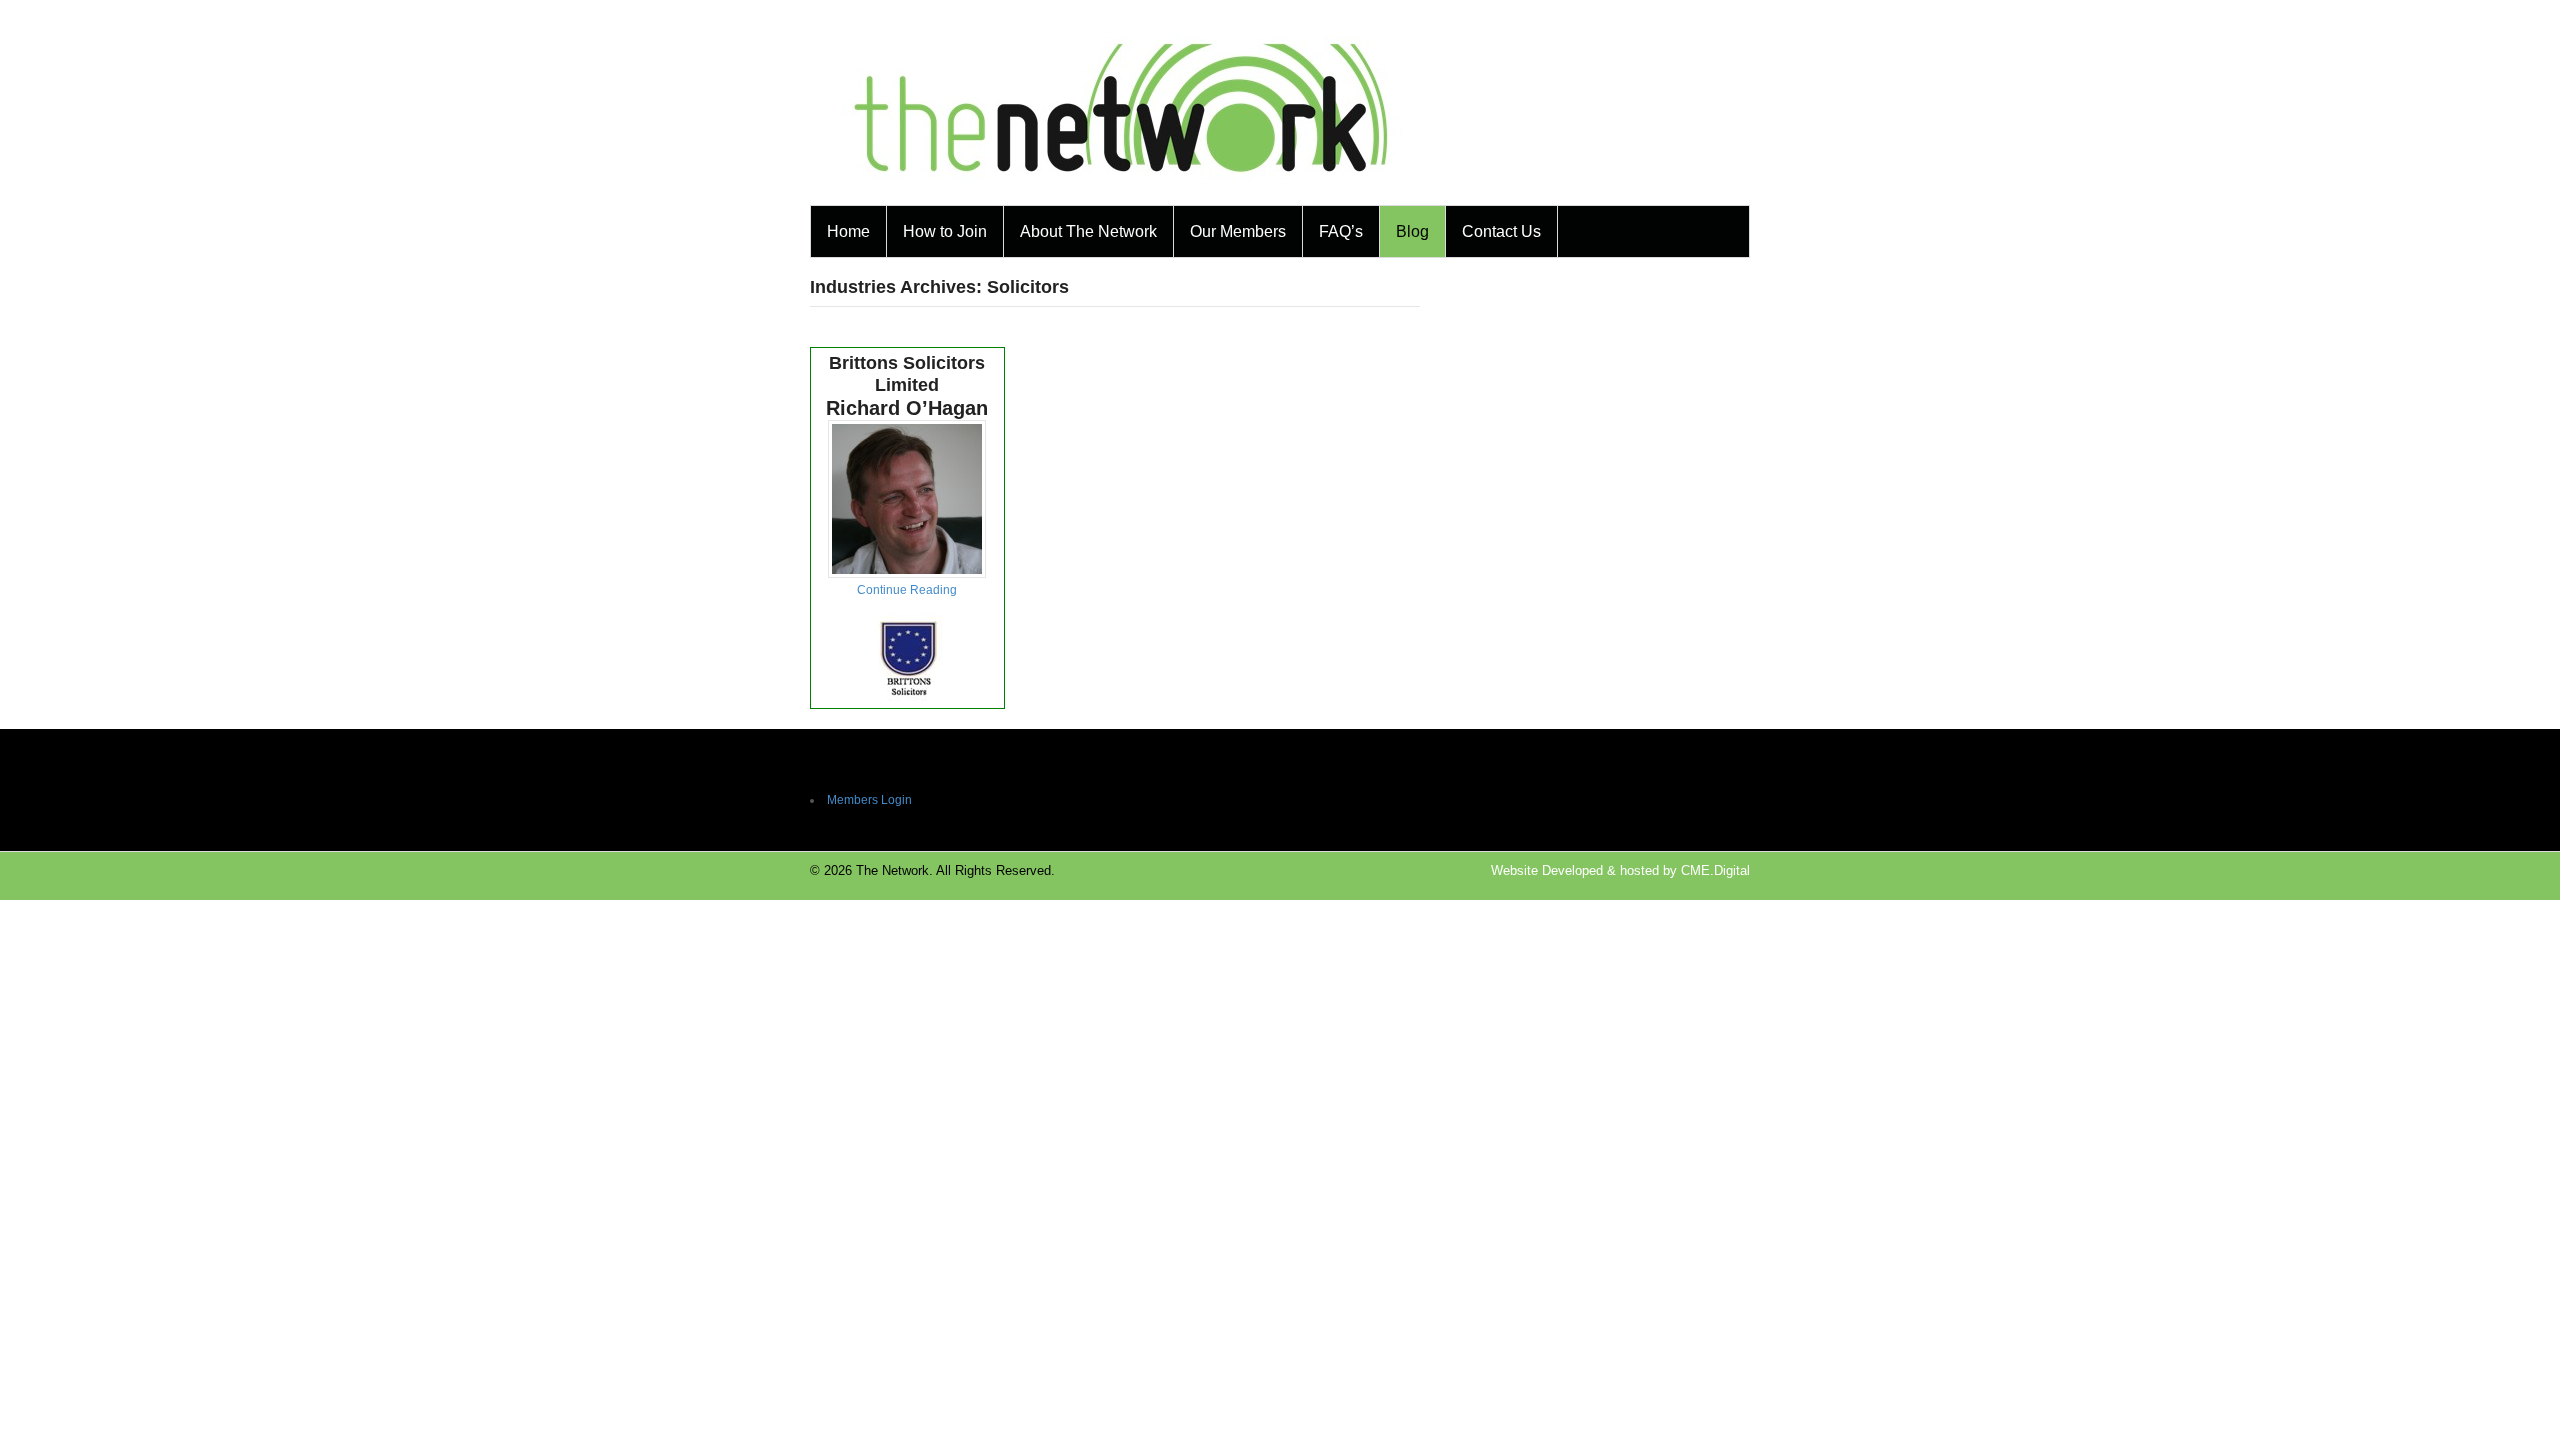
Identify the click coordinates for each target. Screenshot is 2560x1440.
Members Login (869, 800)
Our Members (1238, 231)
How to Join (945, 231)
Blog (1412, 231)
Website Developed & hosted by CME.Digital (1620, 870)
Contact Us (1501, 231)
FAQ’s (1341, 231)
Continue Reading (907, 590)
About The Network (1088, 231)
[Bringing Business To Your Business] (1122, 192)
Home (848, 231)
